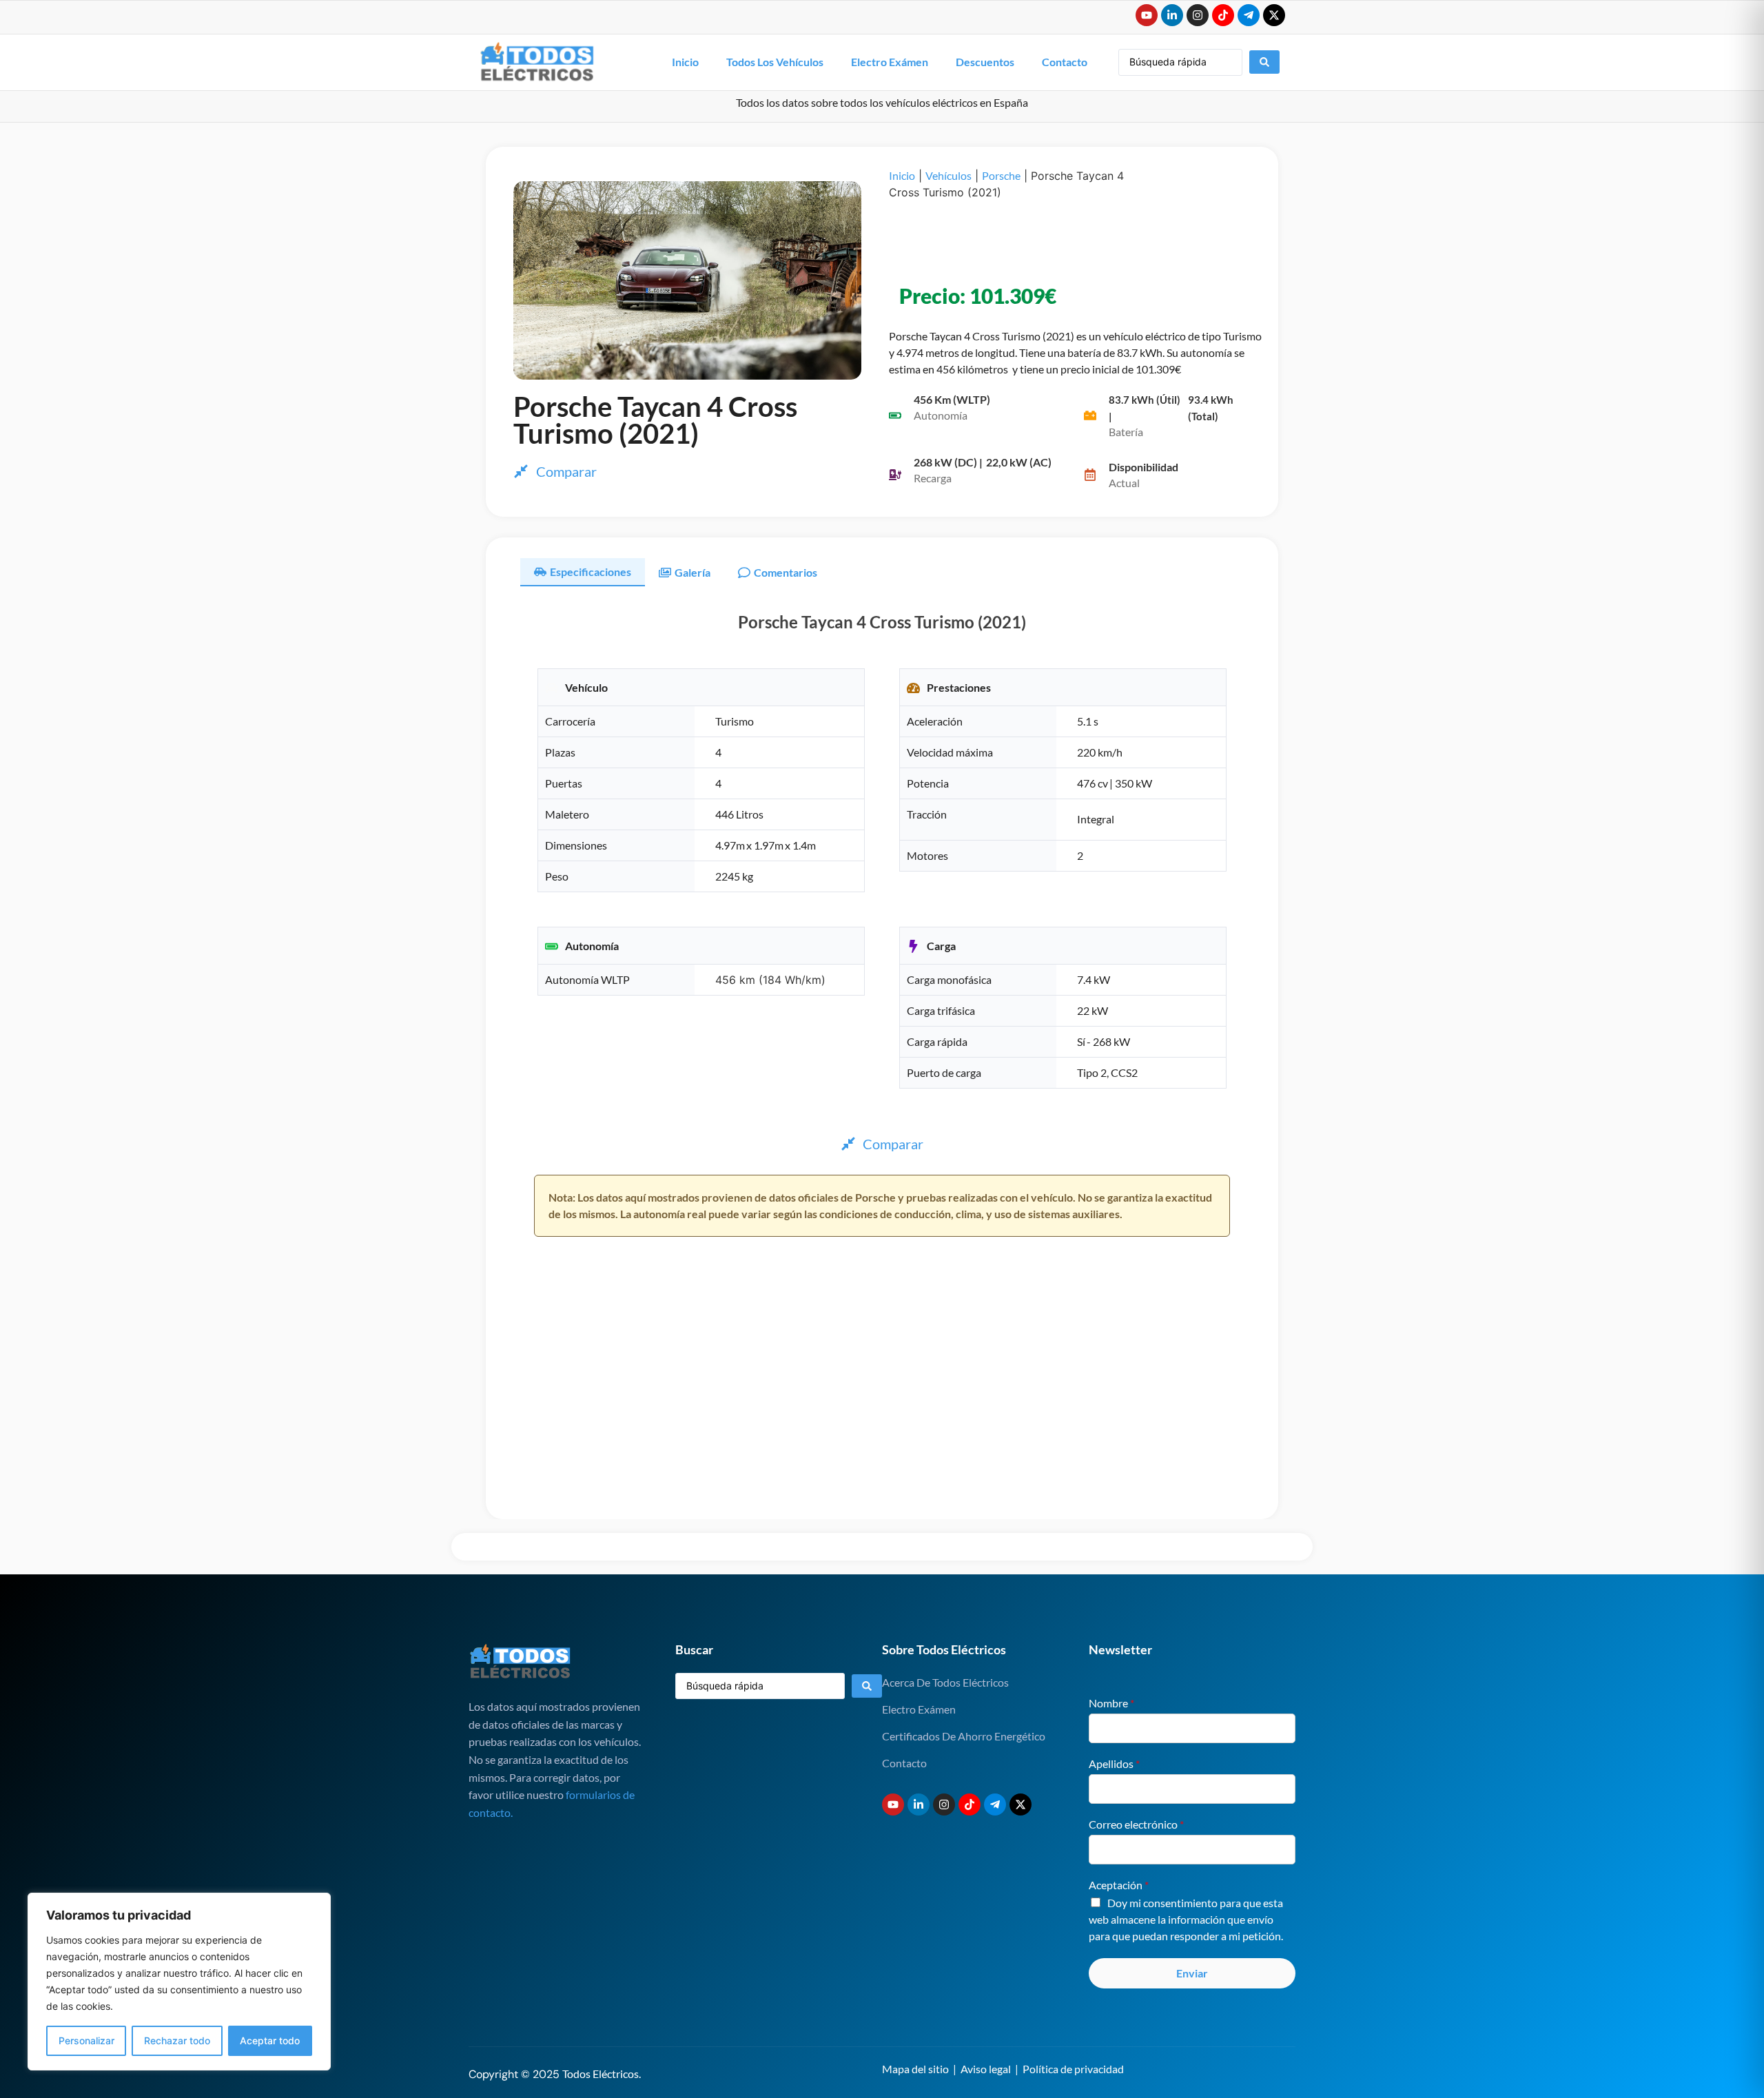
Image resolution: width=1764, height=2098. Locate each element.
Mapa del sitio (915, 2069)
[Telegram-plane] (1249, 15)
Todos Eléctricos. (602, 2074)
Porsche (1001, 175)
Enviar (1192, 1973)
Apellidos (1114, 1763)
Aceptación (1119, 1885)
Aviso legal (986, 2069)
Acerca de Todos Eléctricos (945, 1682)
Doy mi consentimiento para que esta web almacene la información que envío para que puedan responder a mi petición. (1186, 1919)
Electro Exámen (890, 62)
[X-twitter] (1274, 15)
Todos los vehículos (775, 62)
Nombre (1111, 1703)
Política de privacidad (1073, 2069)
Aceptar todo (270, 2040)
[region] (179, 1982)
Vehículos (948, 175)
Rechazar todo (177, 2040)
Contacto (1065, 62)
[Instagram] (1198, 15)
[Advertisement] (1061, 242)
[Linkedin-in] (1172, 15)
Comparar (566, 471)
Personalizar (86, 2040)
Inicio (685, 62)
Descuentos (985, 62)
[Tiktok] (1223, 15)
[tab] (583, 572)
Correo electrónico (1136, 1824)
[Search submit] (1264, 62)
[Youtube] (1147, 15)
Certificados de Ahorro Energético (964, 1736)
